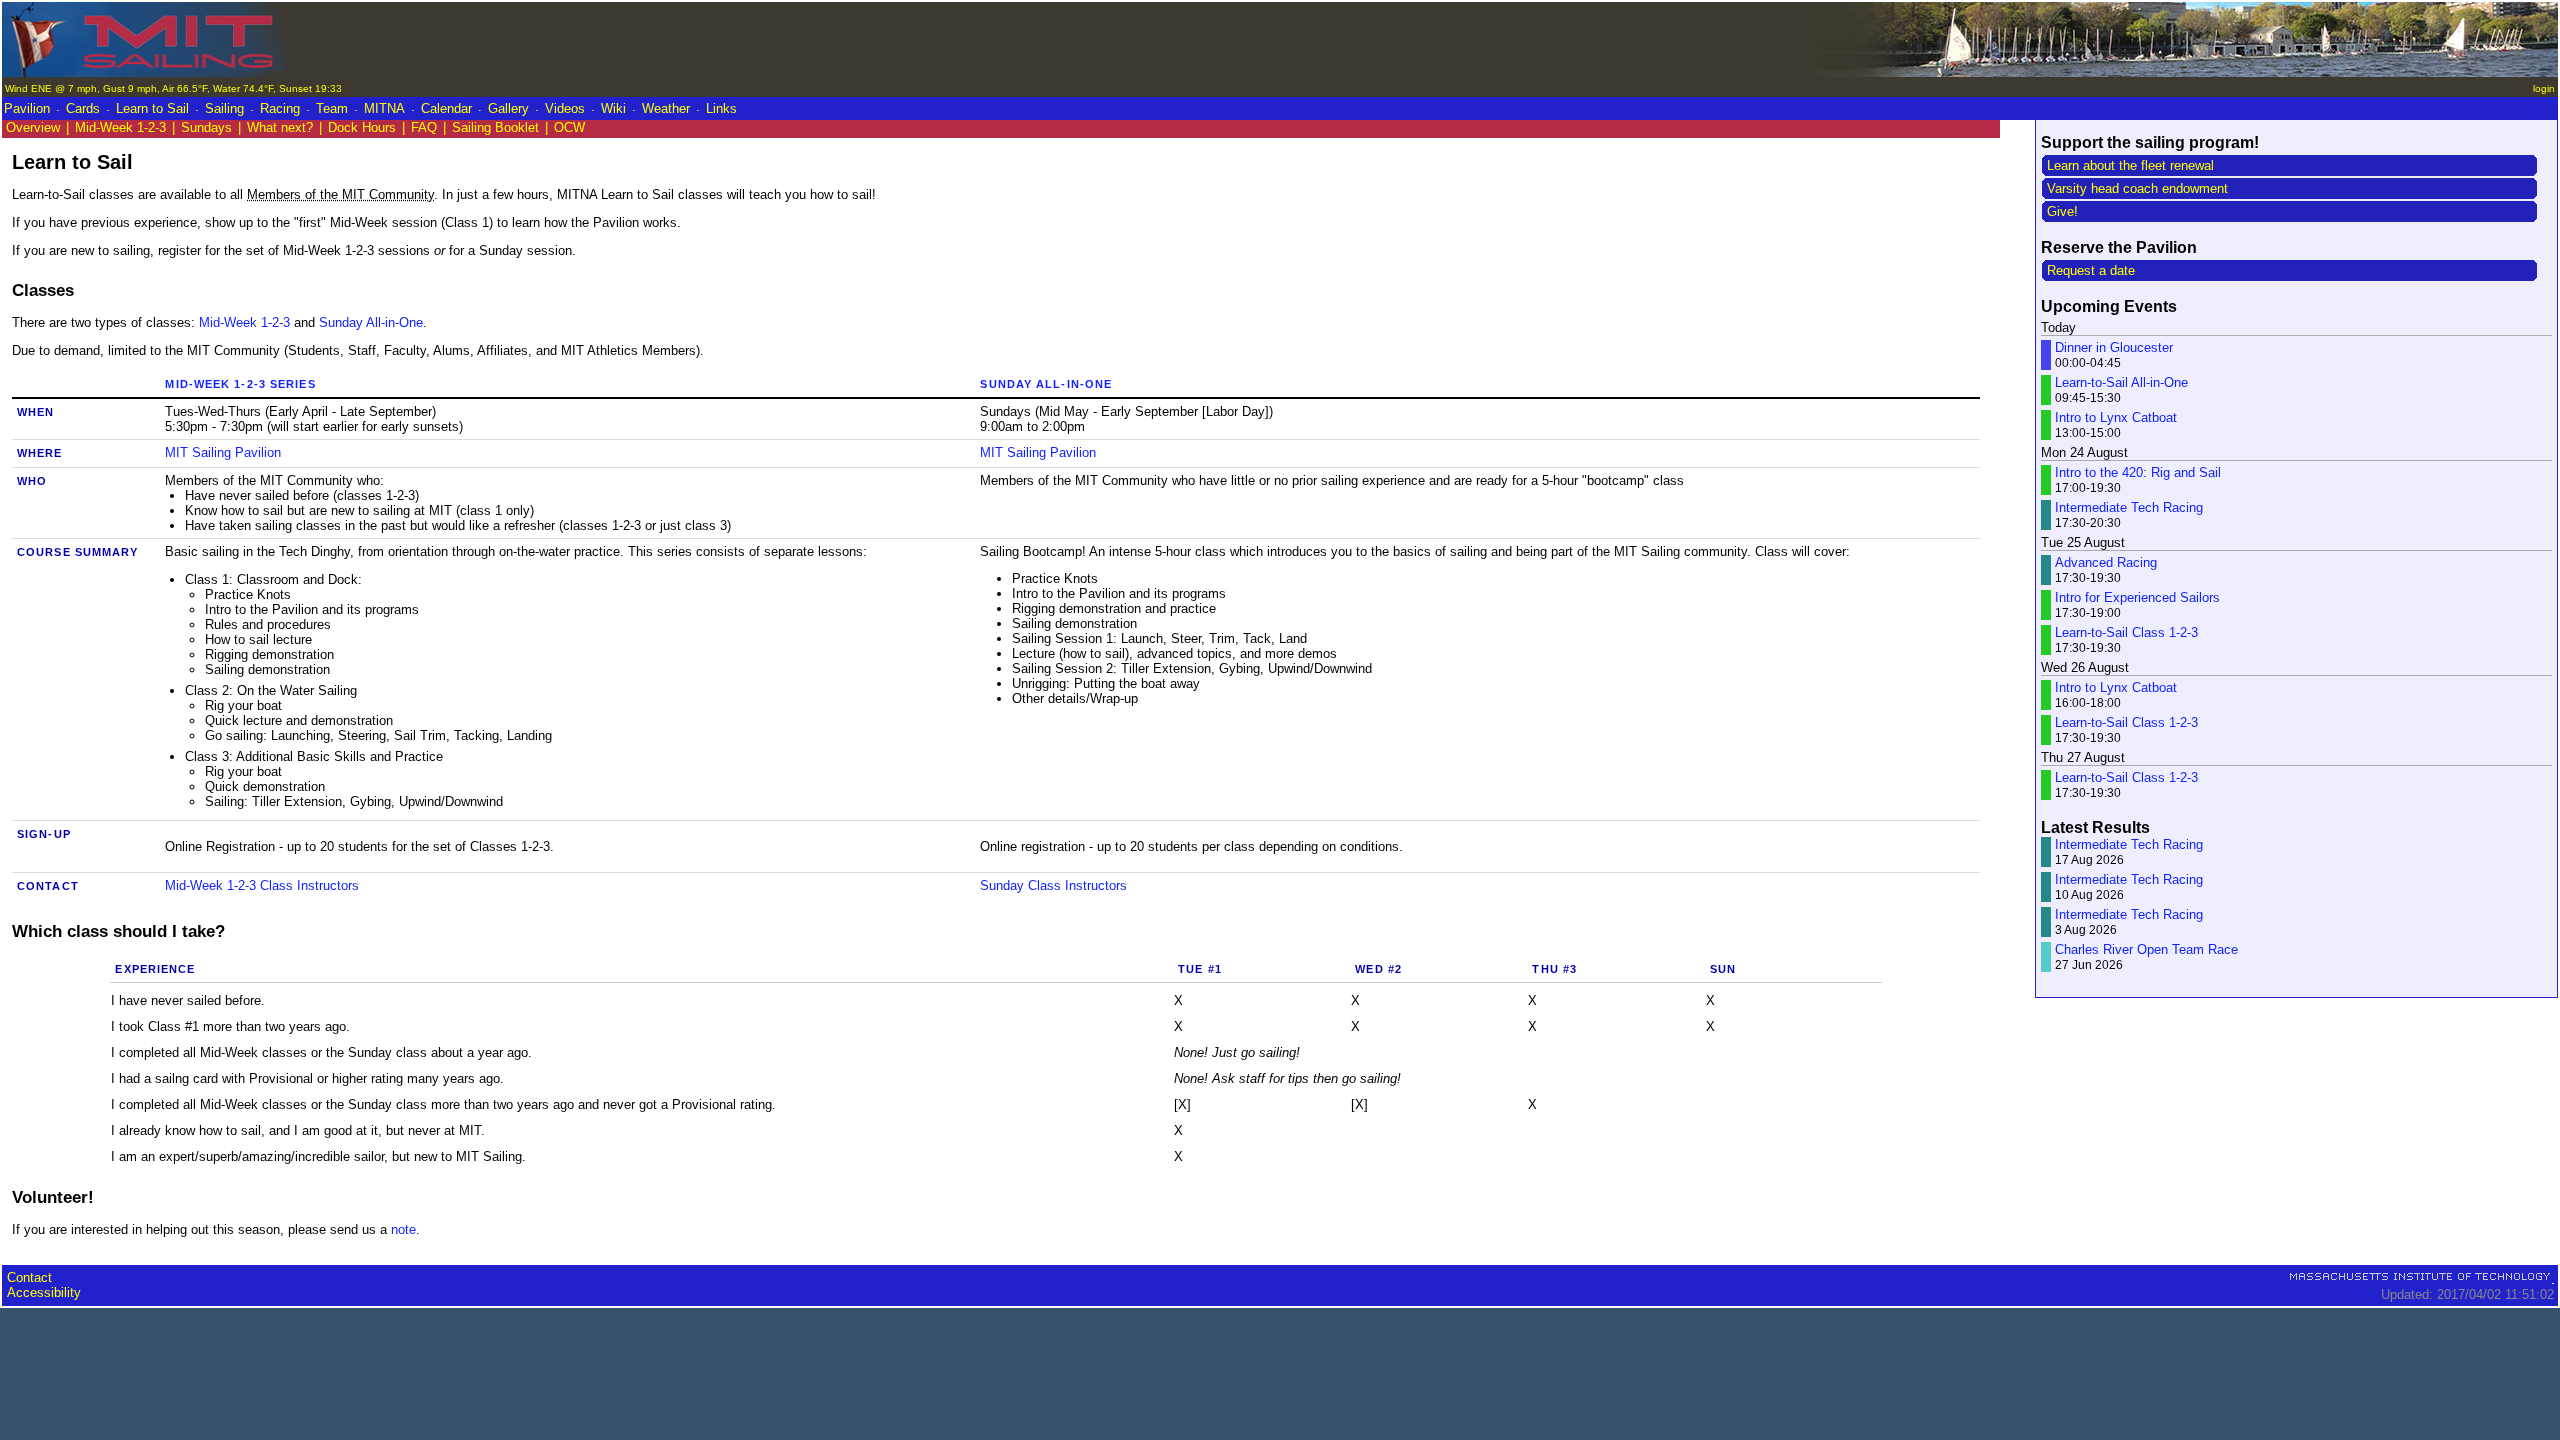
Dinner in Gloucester (2114, 347)
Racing (280, 108)
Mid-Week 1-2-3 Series (240, 384)
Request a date (2091, 270)
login (2544, 88)
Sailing (224, 108)
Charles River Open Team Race (2146, 949)
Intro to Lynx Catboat (2116, 417)
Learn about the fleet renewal (2130, 165)
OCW (569, 127)
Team (332, 108)
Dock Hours (362, 127)
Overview (33, 127)
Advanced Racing (2106, 562)
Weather (666, 108)
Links (721, 108)
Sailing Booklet (495, 127)
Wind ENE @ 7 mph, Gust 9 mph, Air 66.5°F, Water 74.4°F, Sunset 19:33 (173, 88)
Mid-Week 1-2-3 (120, 127)
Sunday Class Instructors (1053, 885)
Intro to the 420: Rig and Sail (2138, 472)
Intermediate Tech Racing (2129, 507)
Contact (29, 1277)
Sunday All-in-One (371, 322)
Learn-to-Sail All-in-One (2121, 382)
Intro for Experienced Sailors (2137, 597)
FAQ (424, 127)
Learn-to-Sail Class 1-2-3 (2126, 632)
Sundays (206, 127)
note (403, 1229)
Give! (2062, 211)
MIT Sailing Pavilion (223, 452)
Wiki (613, 108)
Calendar (446, 108)
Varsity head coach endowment (2137, 188)
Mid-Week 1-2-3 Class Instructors (262, 885)
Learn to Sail (152, 108)
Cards (83, 108)
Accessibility (44, 1292)
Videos (565, 108)
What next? (280, 127)
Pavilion (27, 108)
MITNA (384, 108)
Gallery (508, 108)
